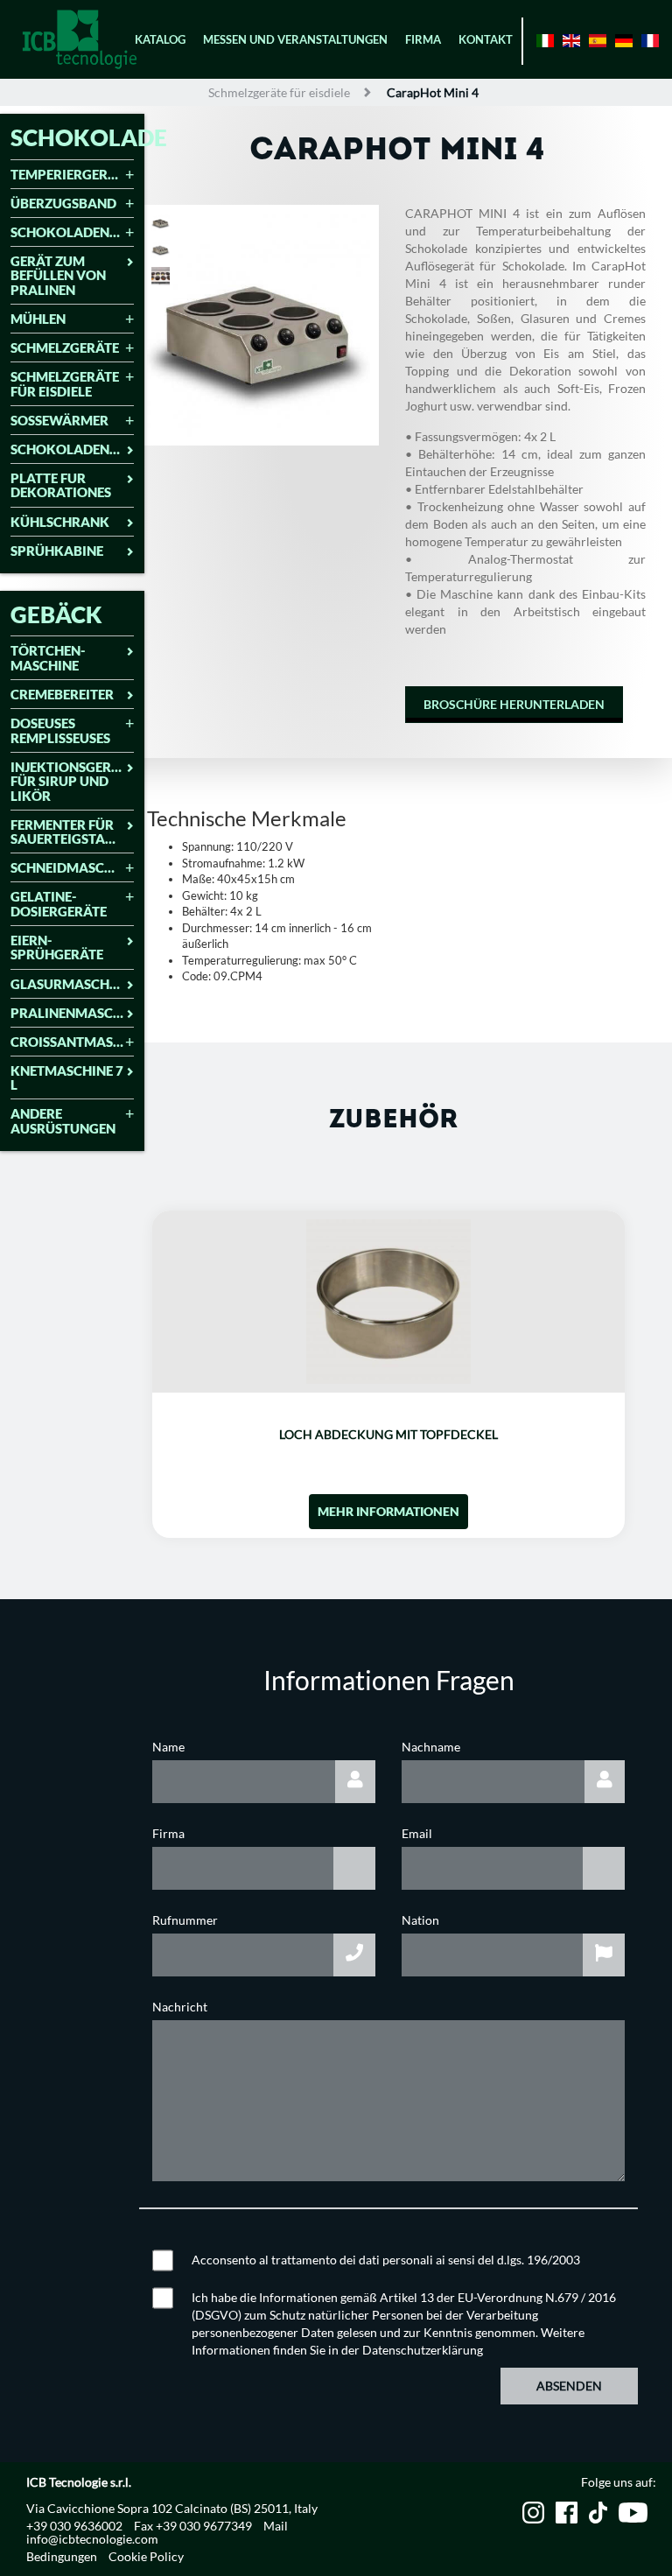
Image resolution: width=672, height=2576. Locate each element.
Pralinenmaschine (72, 1013)
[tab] (72, 176)
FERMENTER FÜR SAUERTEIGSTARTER (72, 832)
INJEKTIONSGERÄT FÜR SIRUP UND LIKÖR (69, 782)
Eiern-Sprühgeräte (57, 948)
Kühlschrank (60, 522)
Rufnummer (185, 1920)
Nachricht (180, 2007)
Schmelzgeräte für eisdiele (279, 92)
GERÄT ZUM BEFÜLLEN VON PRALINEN (58, 276)
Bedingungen (62, 2556)
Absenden (569, 2386)
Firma (423, 39)
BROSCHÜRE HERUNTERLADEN (514, 704)
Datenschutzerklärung (423, 2350)
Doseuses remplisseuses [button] (60, 730)
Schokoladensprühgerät (72, 449)
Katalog (160, 39)
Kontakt (486, 39)
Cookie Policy (146, 2556)
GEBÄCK (56, 614)
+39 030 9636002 (74, 2526)
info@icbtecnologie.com (92, 2539)
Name (168, 1747)
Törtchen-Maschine (48, 658)
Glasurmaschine (70, 984)
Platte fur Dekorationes (61, 485)
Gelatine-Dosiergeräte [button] (59, 904)
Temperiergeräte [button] (71, 175)
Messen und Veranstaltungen (295, 39)
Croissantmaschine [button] (72, 1042)
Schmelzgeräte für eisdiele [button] (65, 384)
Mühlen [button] (38, 319)
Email (417, 1833)
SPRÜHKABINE (57, 551)
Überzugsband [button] (63, 204)
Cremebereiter (62, 695)
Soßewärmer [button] (59, 421)
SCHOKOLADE (89, 137)
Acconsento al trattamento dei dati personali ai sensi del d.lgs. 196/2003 (386, 2260)
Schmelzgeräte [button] (65, 348)
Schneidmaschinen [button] (72, 868)
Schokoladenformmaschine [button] (72, 232)
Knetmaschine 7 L (67, 1078)
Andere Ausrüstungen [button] (63, 1121)
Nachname (431, 1747)
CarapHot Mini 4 (433, 92)
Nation (420, 1920)
